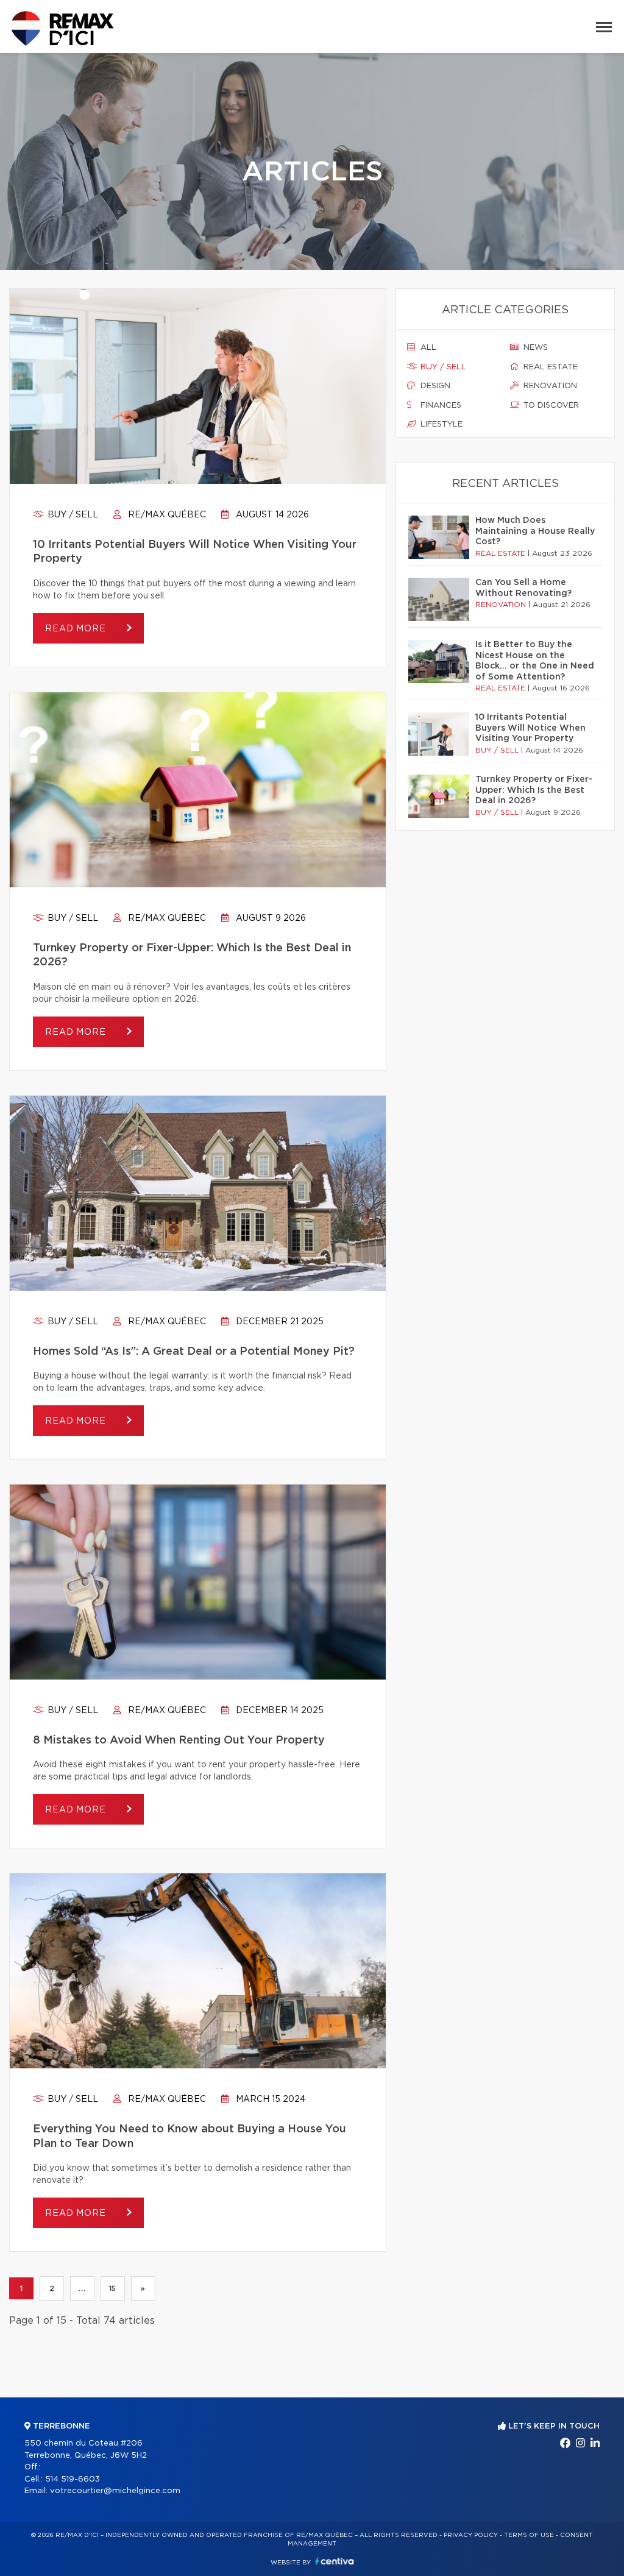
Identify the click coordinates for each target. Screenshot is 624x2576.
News (534, 348)
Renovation (549, 386)
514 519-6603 (73, 2479)
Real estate (549, 367)
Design (434, 386)
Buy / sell (72, 515)
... (82, 2288)
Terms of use (529, 2535)
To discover (550, 406)
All (427, 348)
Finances (440, 406)
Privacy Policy (471, 2535)
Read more (77, 629)
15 (113, 2288)
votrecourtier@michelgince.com (115, 2491)
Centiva (335, 2561)
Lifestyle (440, 424)
